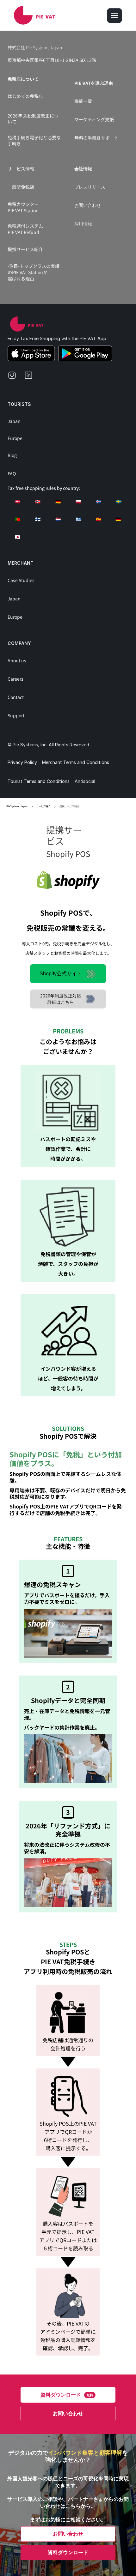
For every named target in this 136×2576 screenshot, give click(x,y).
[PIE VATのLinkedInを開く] (31, 378)
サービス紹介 (43, 806)
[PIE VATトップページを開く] (27, 324)
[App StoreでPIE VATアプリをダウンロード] (31, 353)
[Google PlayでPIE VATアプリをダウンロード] (85, 353)
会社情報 (83, 169)
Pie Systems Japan (17, 806)
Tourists (19, 404)
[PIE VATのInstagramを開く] (15, 378)
